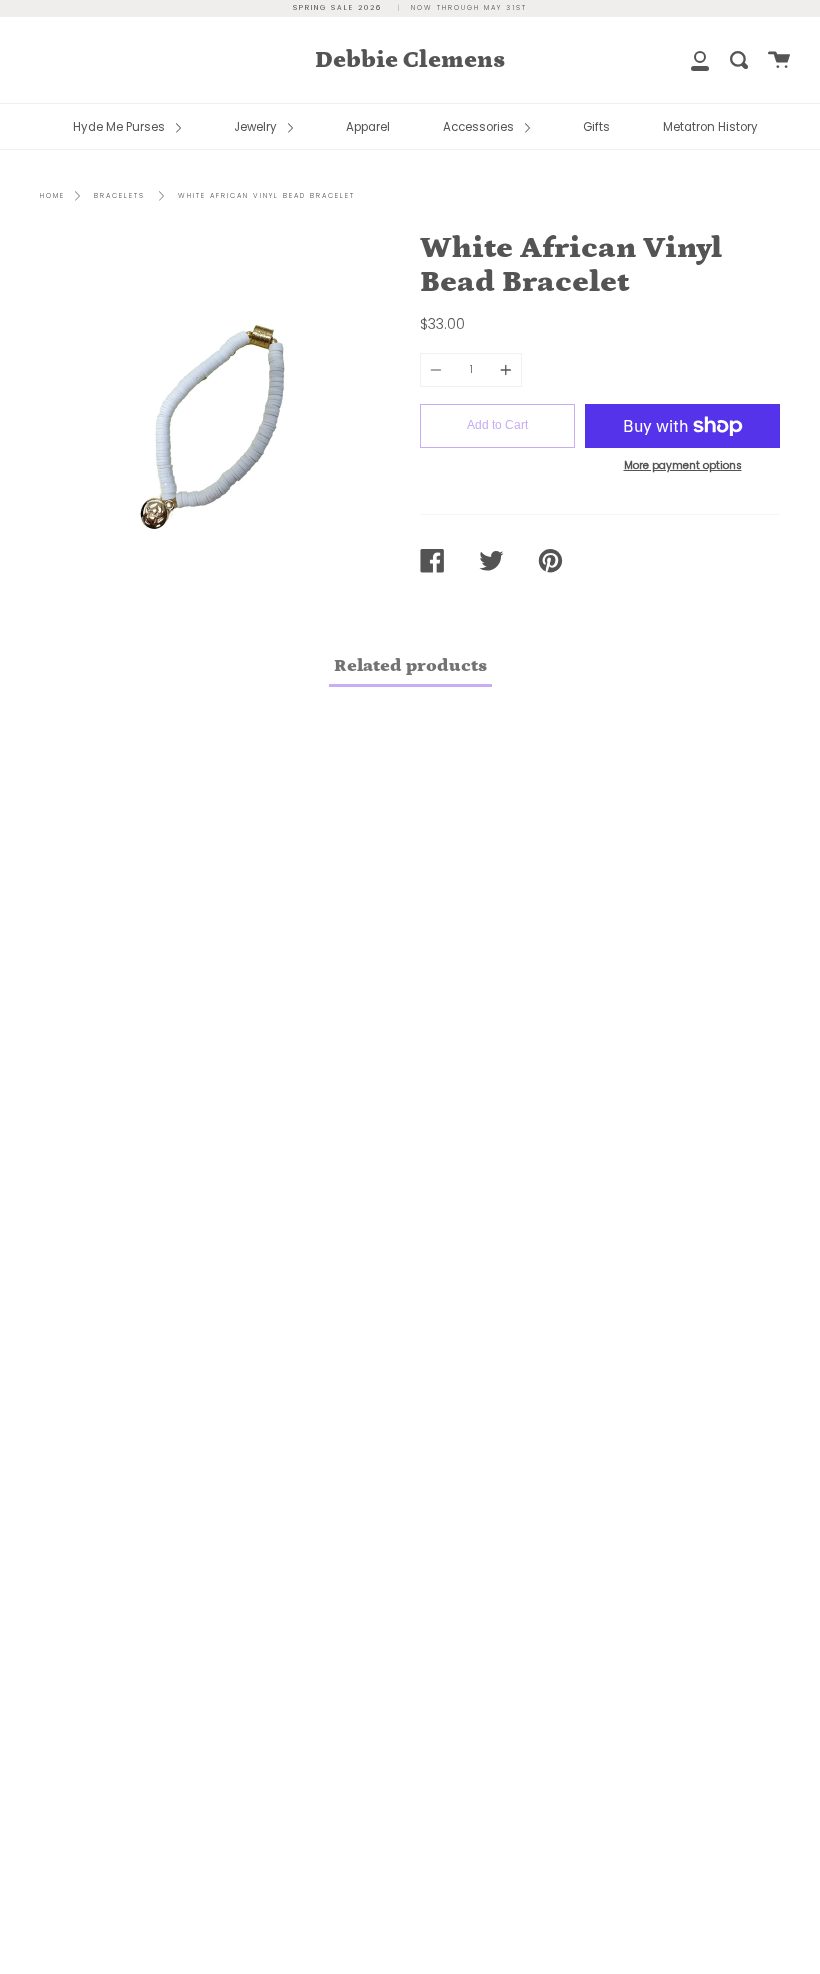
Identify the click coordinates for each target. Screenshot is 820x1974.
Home (52, 195)
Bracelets (119, 195)
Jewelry (257, 127)
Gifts (596, 127)
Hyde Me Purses (120, 127)
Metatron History (710, 127)
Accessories (480, 127)
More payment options (683, 465)
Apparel (368, 127)
